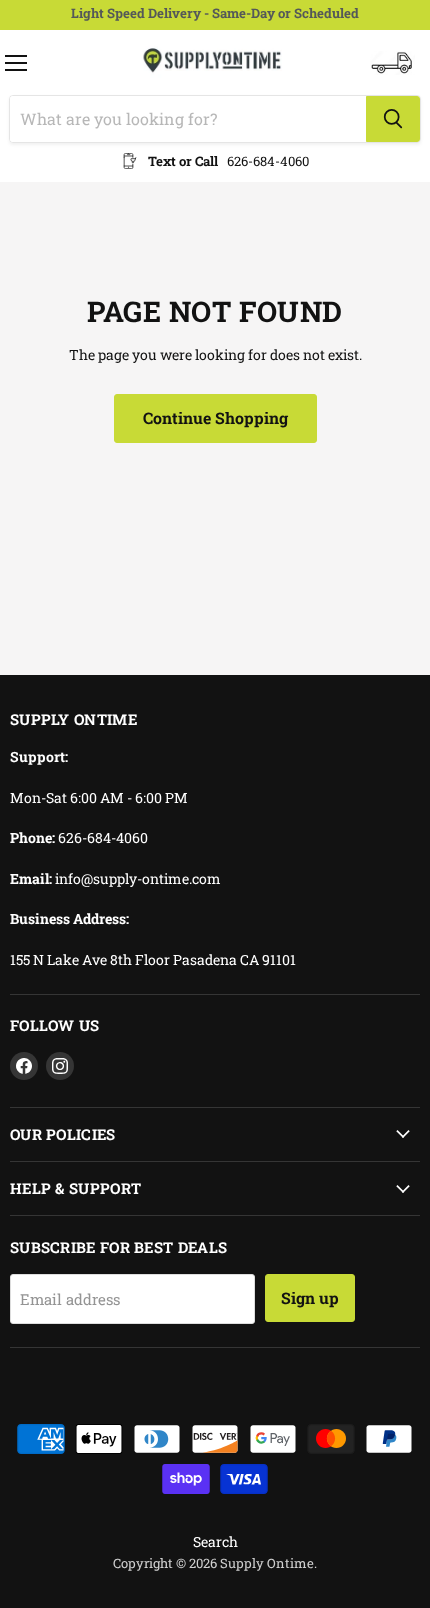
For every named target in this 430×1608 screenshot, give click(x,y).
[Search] (393, 119)
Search (215, 1541)
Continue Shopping (215, 417)
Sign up (310, 1297)
